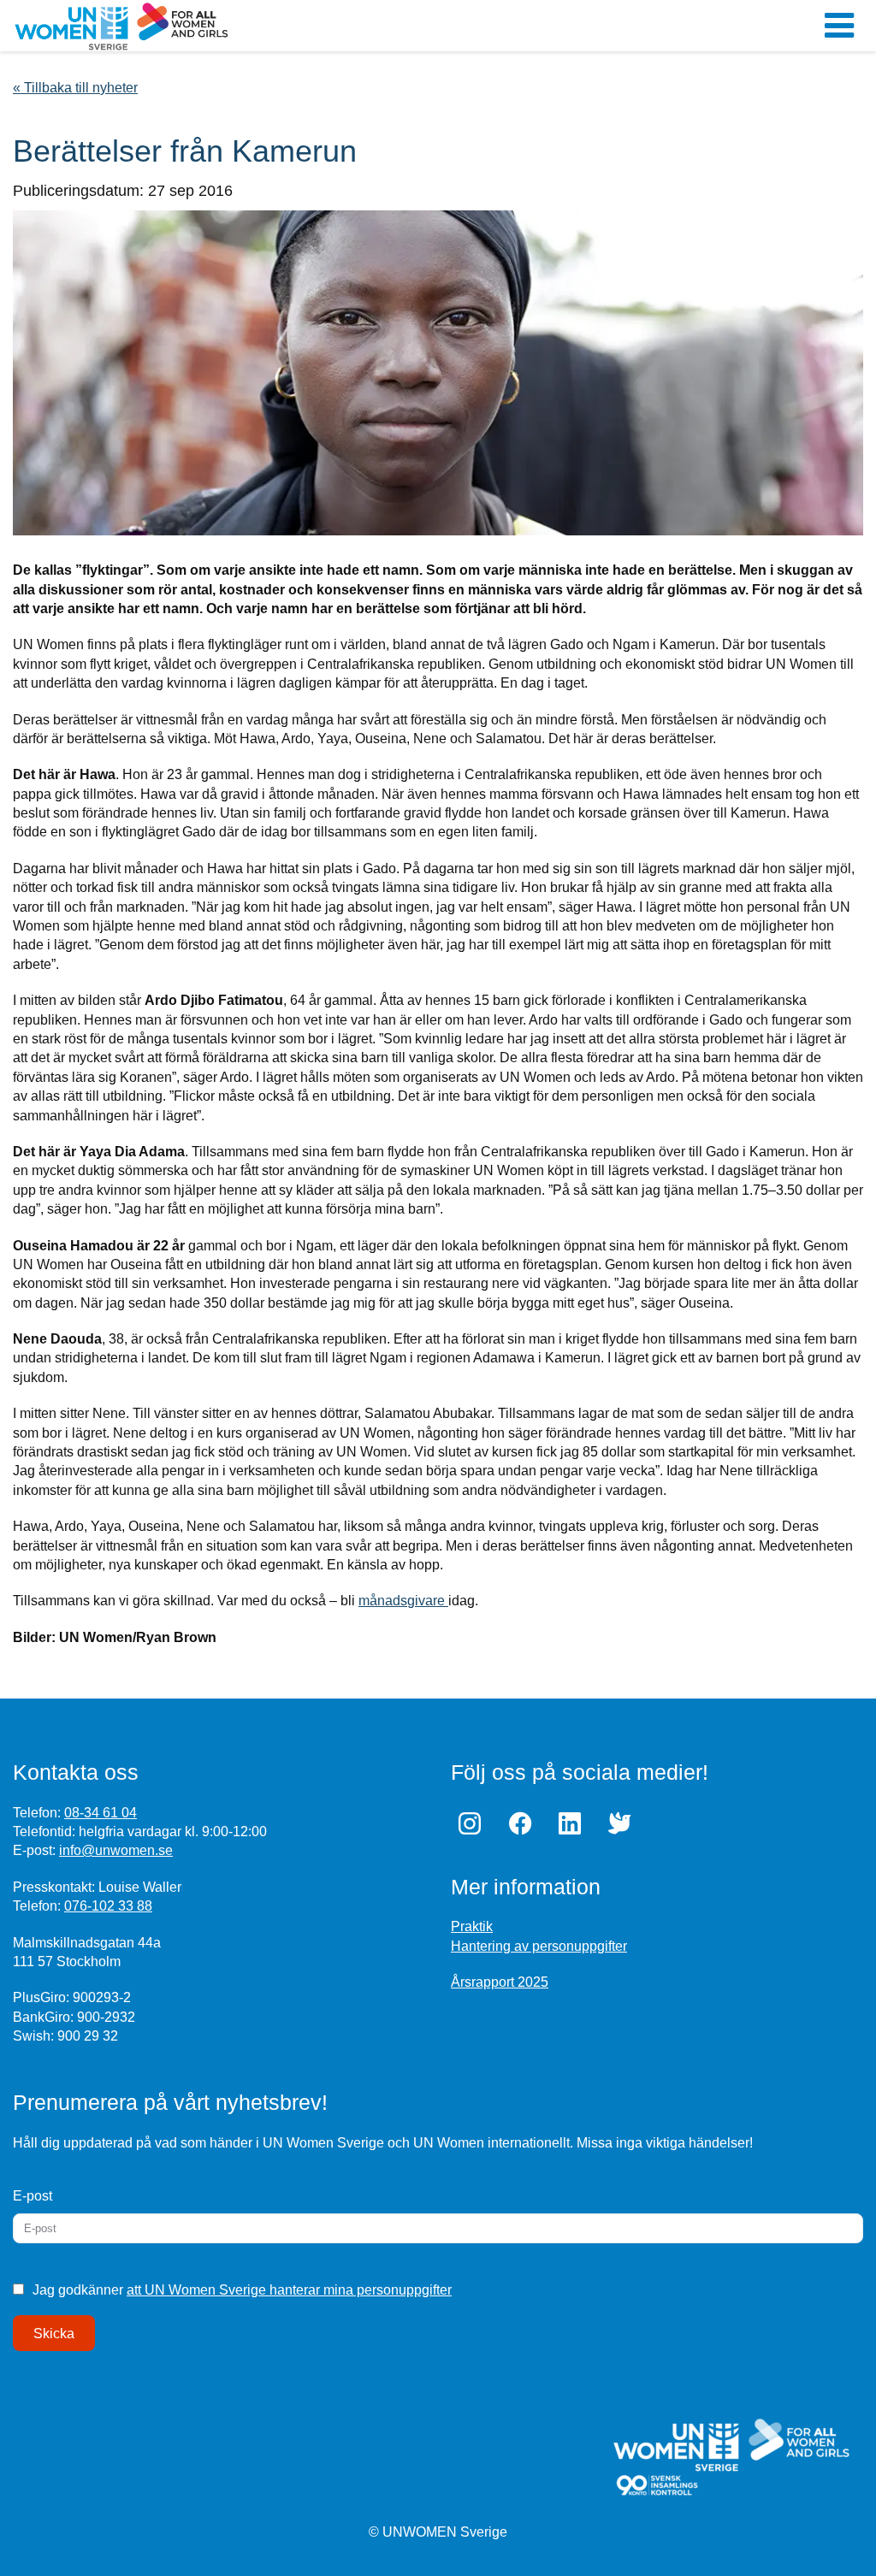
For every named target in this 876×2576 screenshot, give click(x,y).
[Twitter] (624, 1823)
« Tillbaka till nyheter (75, 88)
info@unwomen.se (116, 1850)
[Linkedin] (574, 1823)
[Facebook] (524, 1823)
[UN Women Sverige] (292, 26)
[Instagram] (474, 1823)
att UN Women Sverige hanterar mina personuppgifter (289, 2290)
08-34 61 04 (101, 1813)
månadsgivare (403, 1601)
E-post (33, 2196)
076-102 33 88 (108, 1906)
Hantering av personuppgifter (539, 1946)
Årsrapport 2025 (500, 1982)
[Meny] (839, 26)
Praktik (472, 1926)
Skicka (54, 2334)
